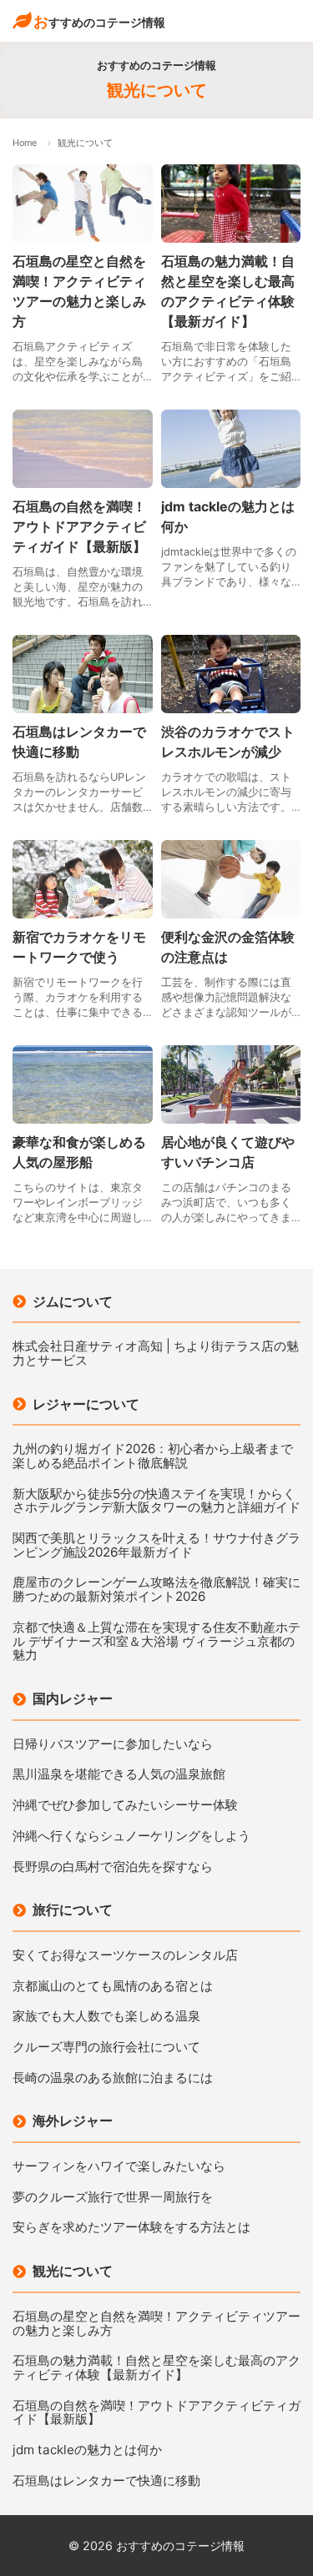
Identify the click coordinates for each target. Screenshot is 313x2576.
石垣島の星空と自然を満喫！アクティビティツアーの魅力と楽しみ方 (156, 2324)
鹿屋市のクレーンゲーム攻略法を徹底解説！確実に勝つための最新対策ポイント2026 (156, 1590)
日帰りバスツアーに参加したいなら (113, 1745)
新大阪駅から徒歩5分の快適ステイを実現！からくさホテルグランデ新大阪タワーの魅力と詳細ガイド (156, 1501)
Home (25, 143)
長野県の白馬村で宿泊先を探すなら (113, 1867)
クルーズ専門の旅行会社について (106, 2048)
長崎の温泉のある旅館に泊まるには (113, 2078)
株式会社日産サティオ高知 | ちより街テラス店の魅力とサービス (156, 1353)
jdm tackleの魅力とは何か (87, 2450)
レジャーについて (86, 1404)
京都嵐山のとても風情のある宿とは (113, 1987)
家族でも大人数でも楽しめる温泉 (106, 2017)
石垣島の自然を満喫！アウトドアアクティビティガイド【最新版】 (156, 2413)
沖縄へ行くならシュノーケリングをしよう (131, 1836)
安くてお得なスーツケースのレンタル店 (125, 1956)
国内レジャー (73, 1698)
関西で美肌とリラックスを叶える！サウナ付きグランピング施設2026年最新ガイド (156, 1545)
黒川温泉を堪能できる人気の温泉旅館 (119, 1775)
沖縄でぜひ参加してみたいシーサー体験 (125, 1806)
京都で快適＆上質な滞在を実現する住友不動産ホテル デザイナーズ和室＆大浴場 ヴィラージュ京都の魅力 (156, 1642)
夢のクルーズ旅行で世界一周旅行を (113, 2198)
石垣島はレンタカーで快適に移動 (106, 2481)
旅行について (73, 1909)
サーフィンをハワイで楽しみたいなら (119, 2167)
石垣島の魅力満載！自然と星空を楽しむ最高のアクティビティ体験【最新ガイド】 (156, 2368)
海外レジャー (73, 2121)
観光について (73, 2271)
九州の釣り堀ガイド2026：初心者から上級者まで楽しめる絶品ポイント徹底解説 (153, 1456)
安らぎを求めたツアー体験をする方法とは (131, 2228)
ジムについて (73, 1301)
